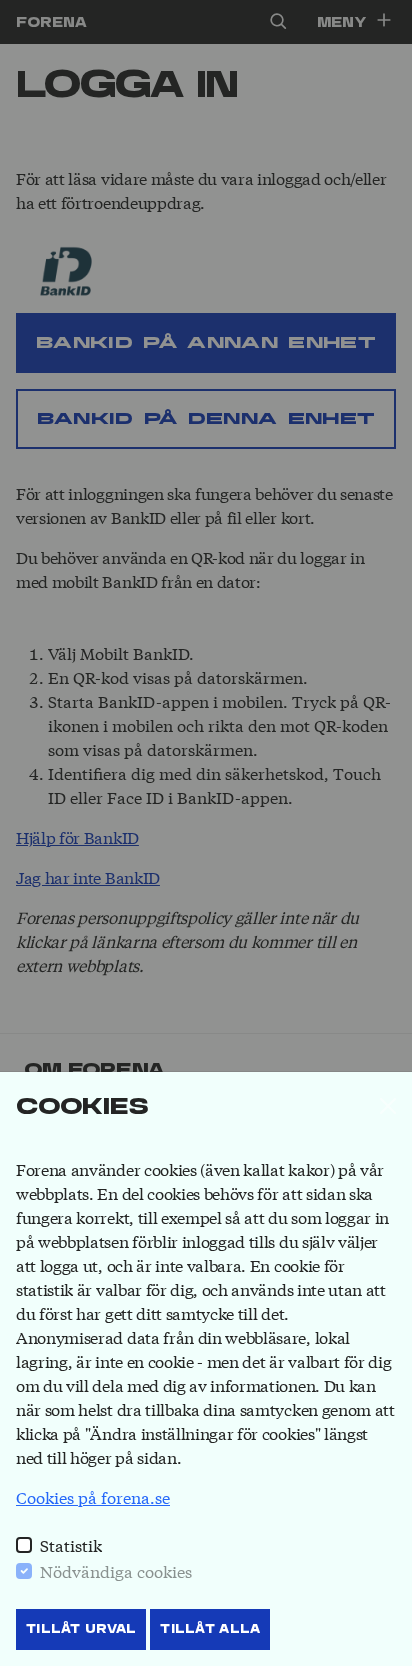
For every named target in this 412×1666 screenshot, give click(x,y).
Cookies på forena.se (93, 1496)
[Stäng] (388, 1106)
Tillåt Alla (210, 1629)
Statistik (71, 1544)
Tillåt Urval (81, 1629)
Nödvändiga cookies (116, 1570)
